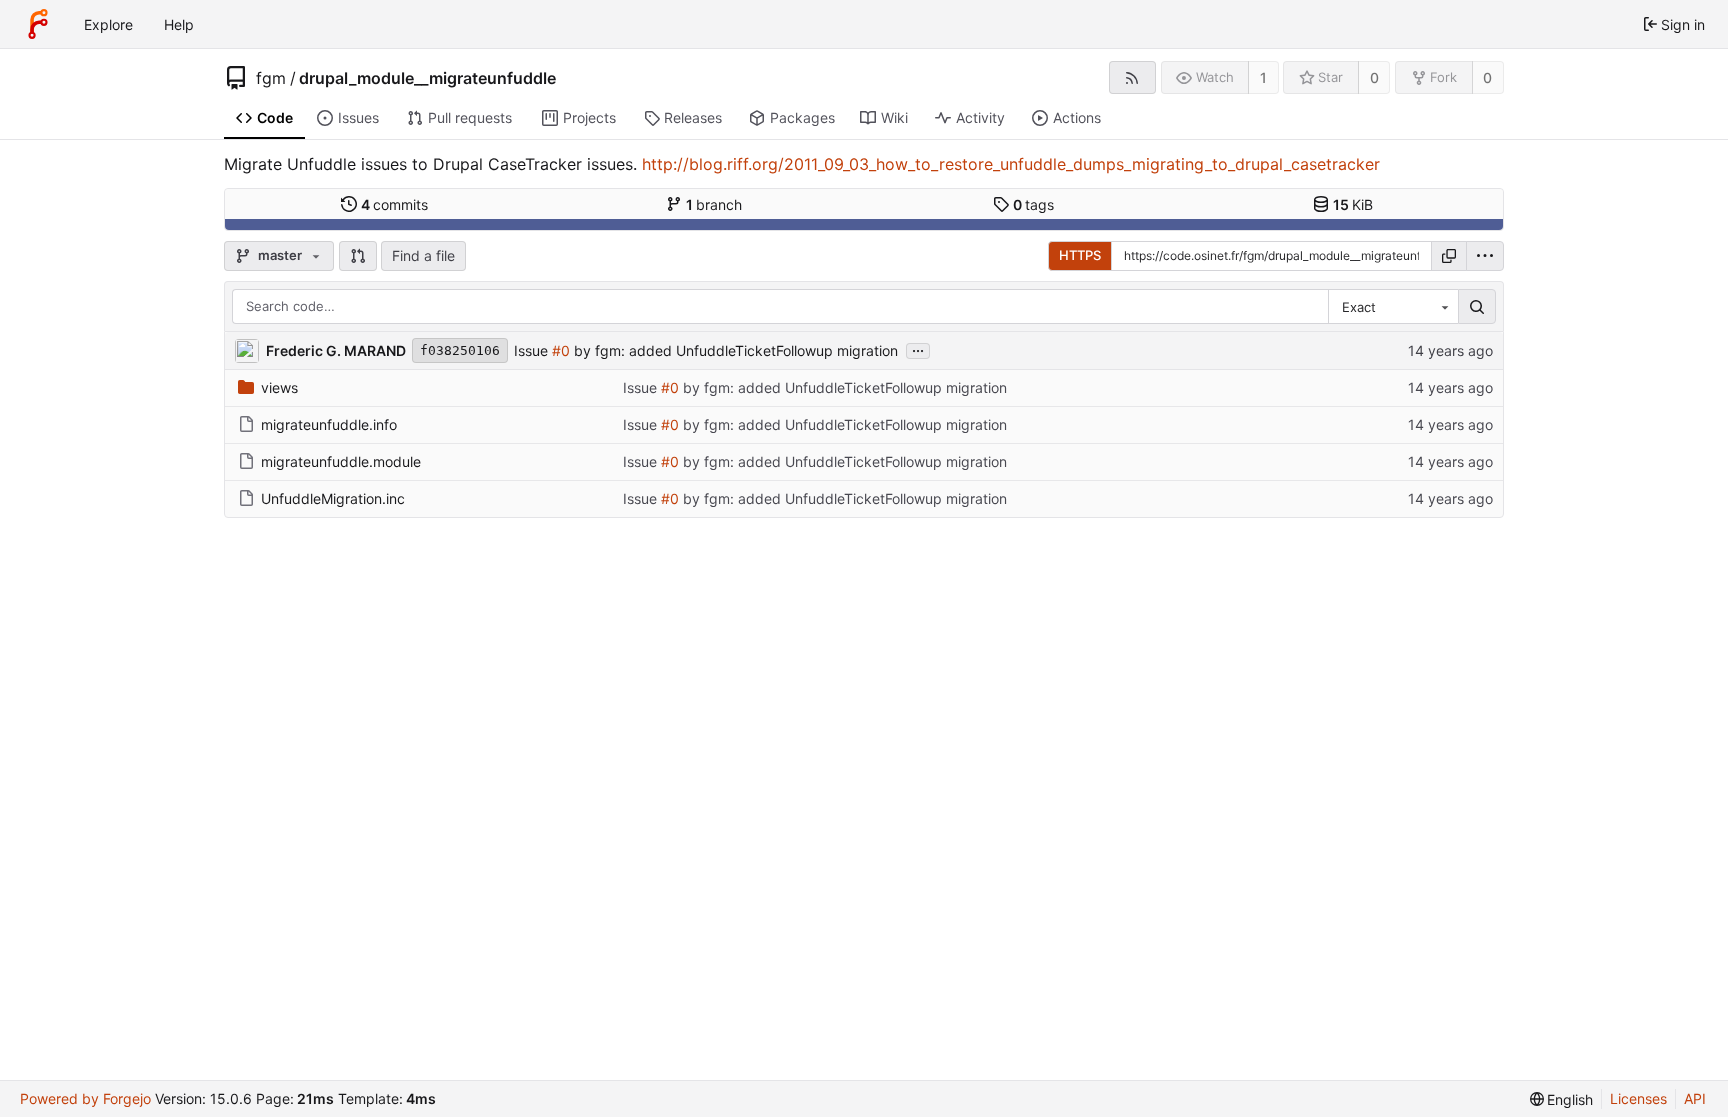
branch (714, 204)
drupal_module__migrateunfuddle (427, 78)
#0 (561, 350)
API (1695, 1098)
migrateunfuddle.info (329, 424)
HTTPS (1080, 255)
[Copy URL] (1449, 256)
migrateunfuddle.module (341, 461)
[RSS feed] (1132, 77)
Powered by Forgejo (85, 1098)
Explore (108, 24)
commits (395, 204)
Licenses (1638, 1098)
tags (1034, 204)
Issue (533, 350)
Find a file (423, 255)
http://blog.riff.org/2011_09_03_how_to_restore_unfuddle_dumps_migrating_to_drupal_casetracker (1011, 164)
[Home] (38, 24)
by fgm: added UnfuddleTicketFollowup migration (734, 350)
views (279, 387)
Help (179, 24)
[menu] (1485, 256)
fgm (271, 78)
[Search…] (1477, 307)
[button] (358, 256)
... (918, 349)
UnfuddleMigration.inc (333, 498)
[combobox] (1393, 307)
